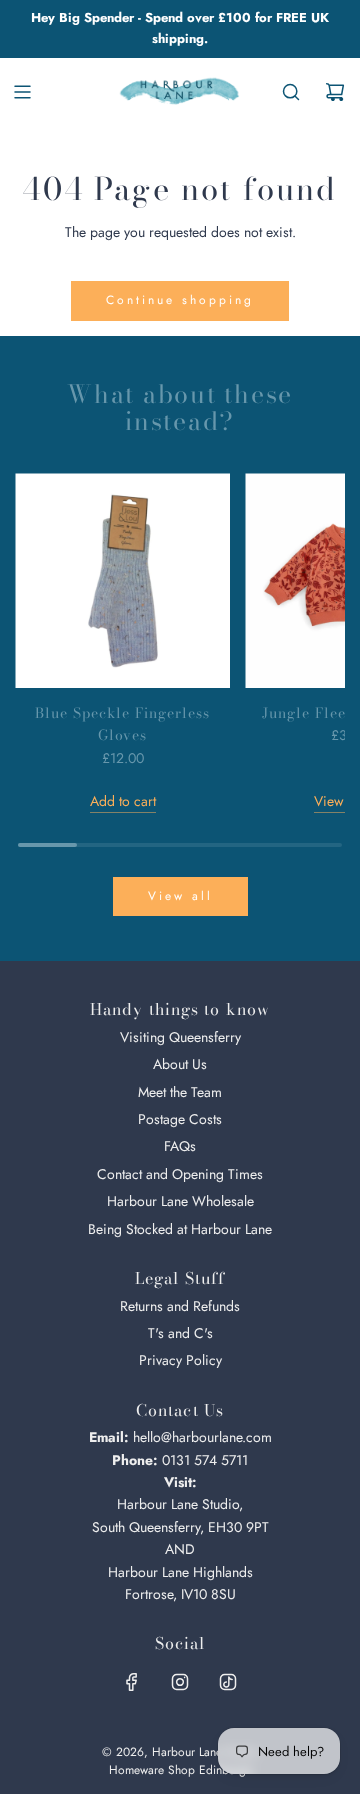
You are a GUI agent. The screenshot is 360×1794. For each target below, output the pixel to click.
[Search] (291, 92)
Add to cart (123, 801)
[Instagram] (180, 1682)
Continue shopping (180, 300)
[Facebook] (132, 1682)
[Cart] (335, 92)
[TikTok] (228, 1682)
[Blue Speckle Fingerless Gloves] (122, 580)
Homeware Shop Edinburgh (180, 1770)
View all (180, 896)
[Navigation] (22, 92)
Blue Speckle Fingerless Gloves (122, 724)
